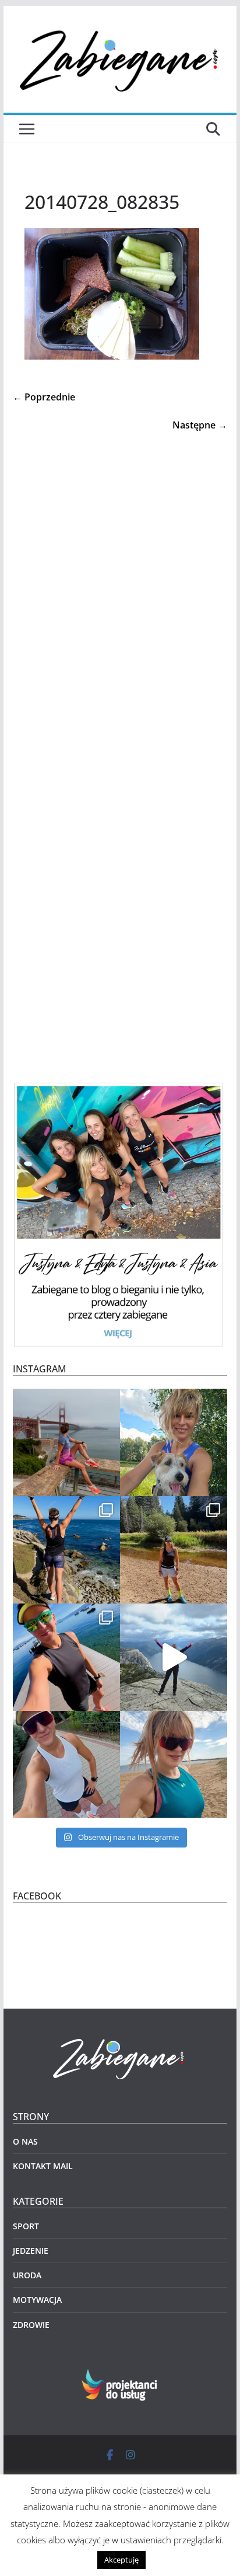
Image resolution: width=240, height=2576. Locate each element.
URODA (27, 2275)
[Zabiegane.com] (120, 2039)
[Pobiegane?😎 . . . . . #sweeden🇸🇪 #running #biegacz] (174, 1765)
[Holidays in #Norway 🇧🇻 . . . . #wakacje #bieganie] (174, 1657)
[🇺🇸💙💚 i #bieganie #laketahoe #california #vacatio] (66, 1657)
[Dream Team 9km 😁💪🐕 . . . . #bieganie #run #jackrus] (174, 1442)
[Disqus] (120, 580)
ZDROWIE (31, 2325)
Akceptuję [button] (121, 2560)
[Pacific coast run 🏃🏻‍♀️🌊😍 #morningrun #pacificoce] (66, 1550)
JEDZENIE (31, 2251)
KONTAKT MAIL (43, 2166)
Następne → (200, 425)
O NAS (25, 2141)
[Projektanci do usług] (120, 2376)
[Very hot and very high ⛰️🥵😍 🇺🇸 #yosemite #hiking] (174, 1550)
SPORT (26, 2226)
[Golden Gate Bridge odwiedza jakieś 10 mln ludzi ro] (66, 1442)
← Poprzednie (44, 397)
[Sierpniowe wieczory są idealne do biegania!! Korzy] (66, 1765)
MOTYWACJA (37, 2300)
